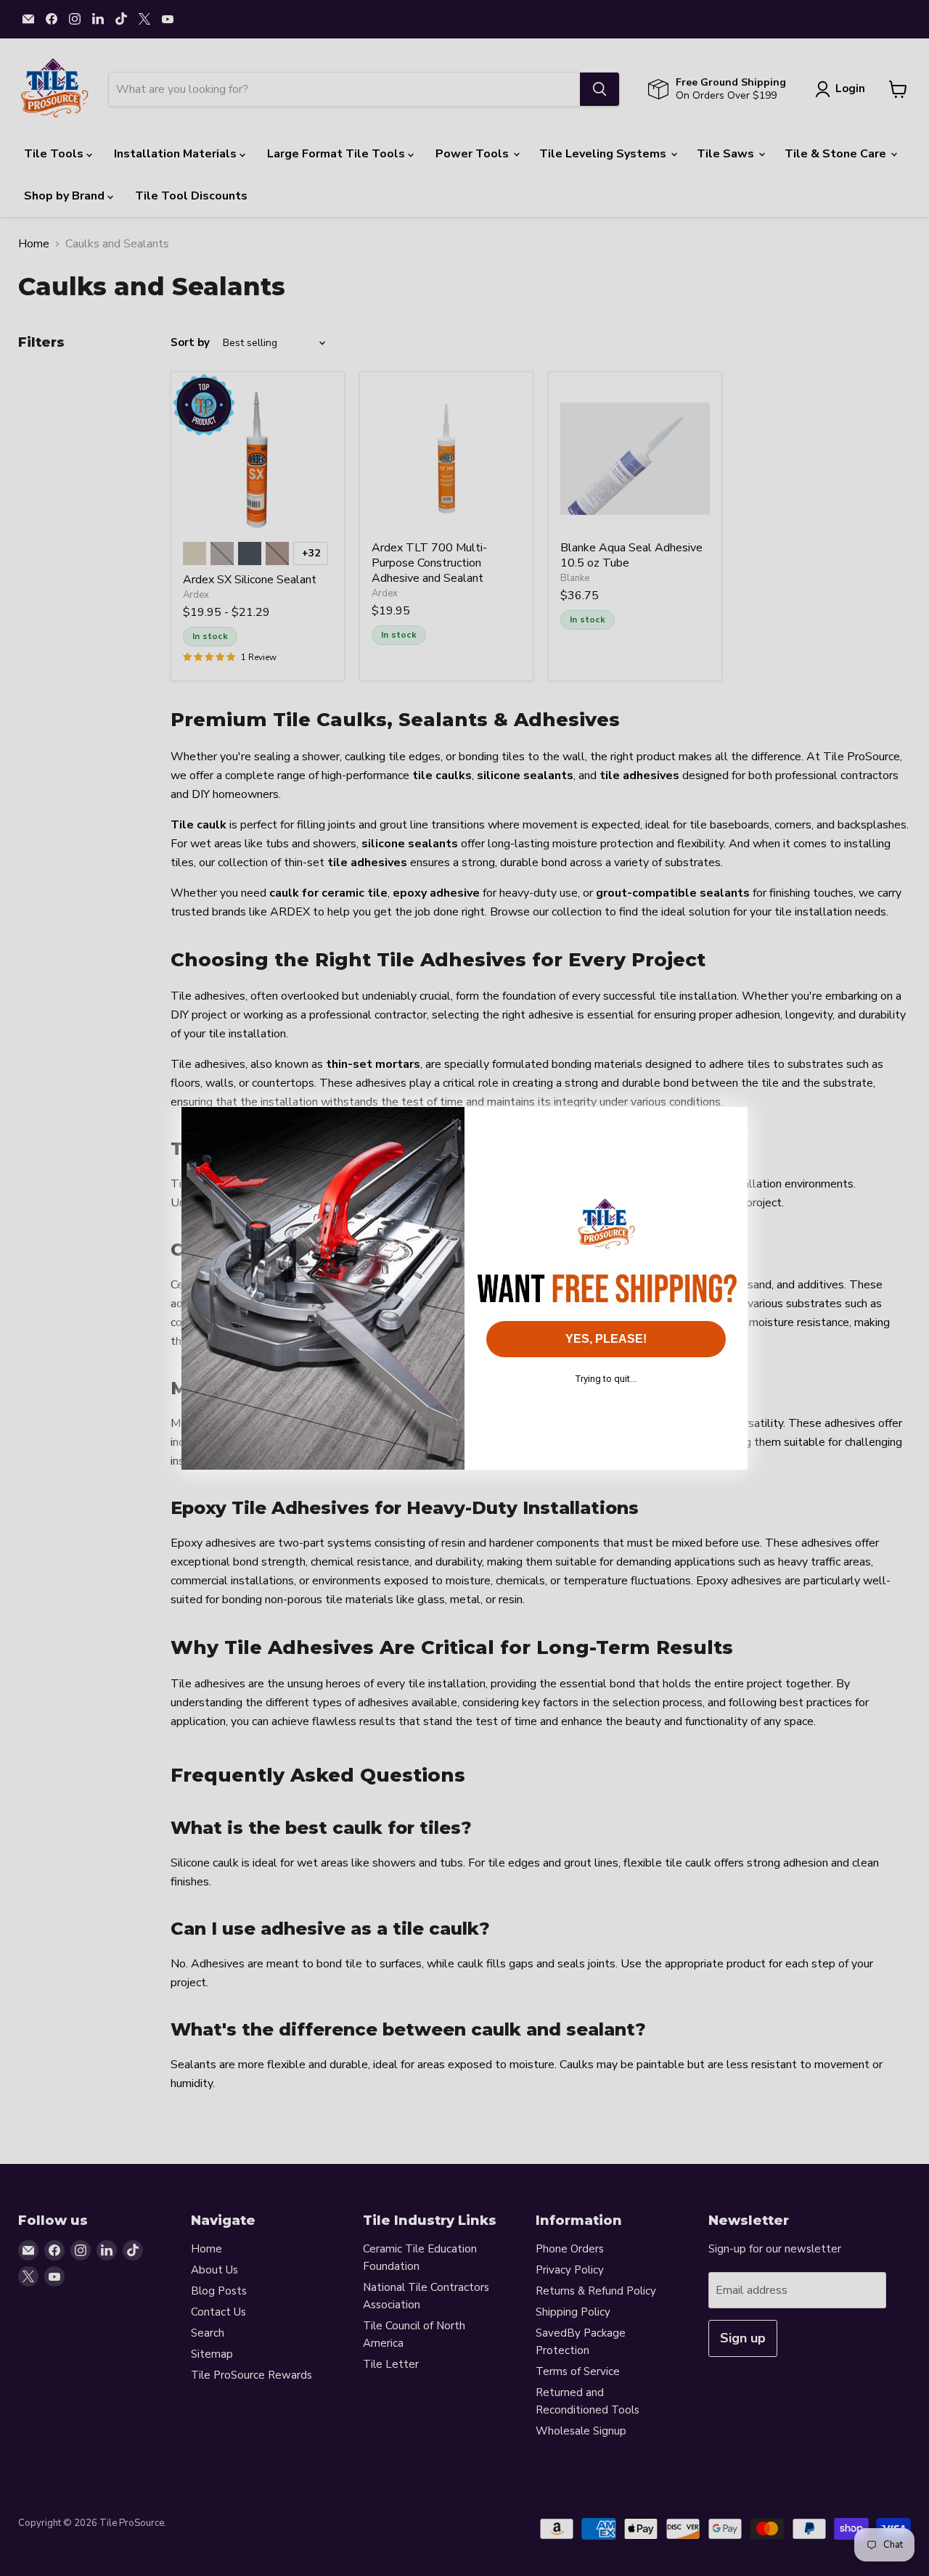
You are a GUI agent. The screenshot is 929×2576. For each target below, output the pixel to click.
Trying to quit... (606, 1379)
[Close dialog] (729, 1126)
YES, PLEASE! (606, 1339)
